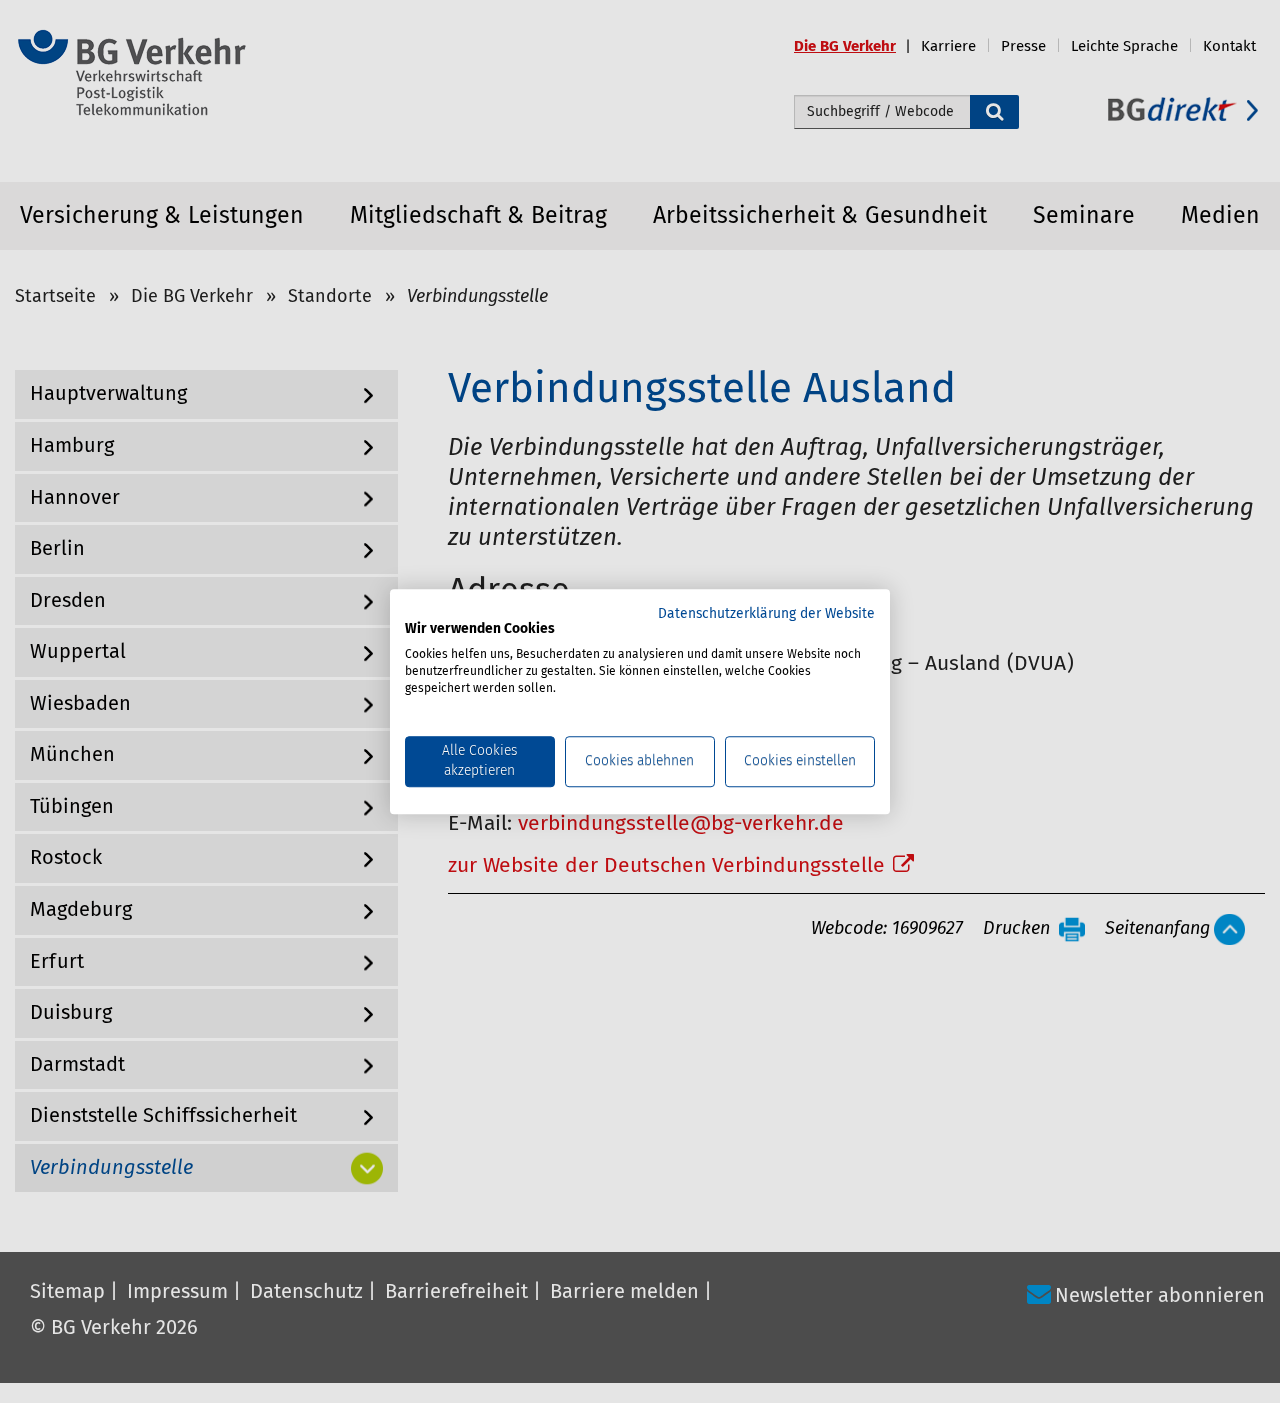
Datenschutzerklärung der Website (766, 614)
